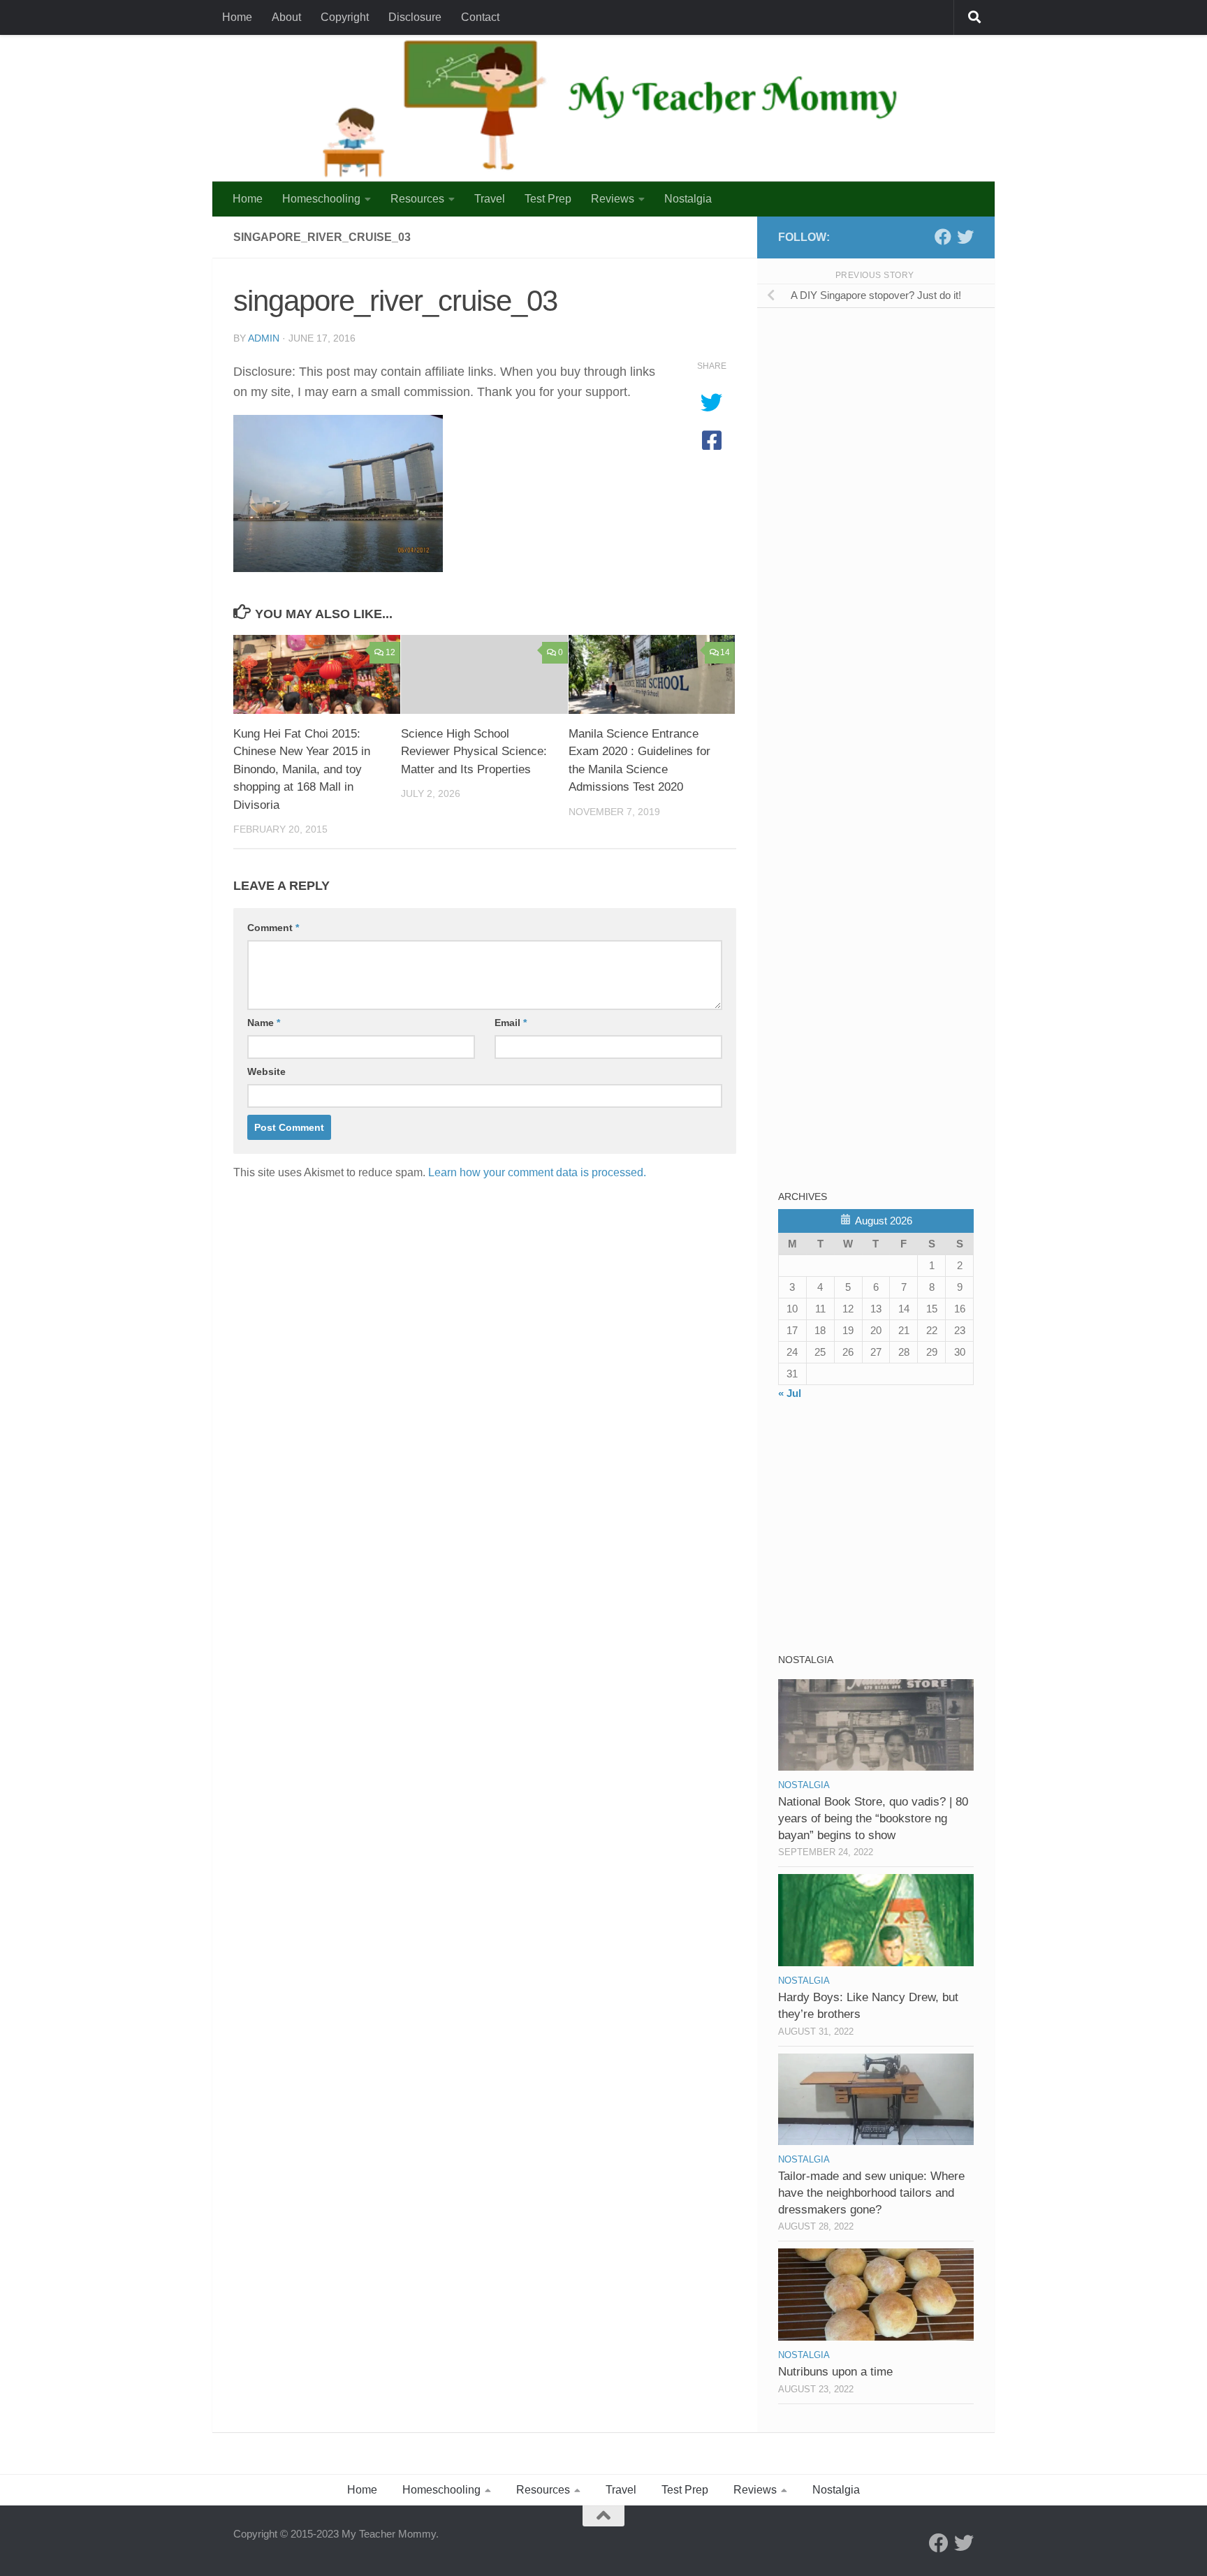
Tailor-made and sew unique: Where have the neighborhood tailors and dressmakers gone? (871, 2193)
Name (264, 1023)
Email (511, 1023)
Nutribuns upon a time (835, 2372)
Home (237, 17)
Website (266, 1071)
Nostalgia (688, 199)
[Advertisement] (883, 418)
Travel (490, 199)
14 (725, 652)
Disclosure (415, 17)
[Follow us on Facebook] (943, 237)
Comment (273, 928)
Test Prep (548, 199)
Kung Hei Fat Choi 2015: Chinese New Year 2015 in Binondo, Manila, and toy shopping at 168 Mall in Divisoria (302, 769)
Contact (480, 17)
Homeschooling (321, 199)
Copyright (345, 17)
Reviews (613, 199)
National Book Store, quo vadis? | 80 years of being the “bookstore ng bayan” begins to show (873, 1818)
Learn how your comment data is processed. (537, 1172)
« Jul (790, 1393)
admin (264, 338)
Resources (417, 199)
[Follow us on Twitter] (965, 237)
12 (390, 652)
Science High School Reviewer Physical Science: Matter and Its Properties (474, 752)
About (286, 17)
